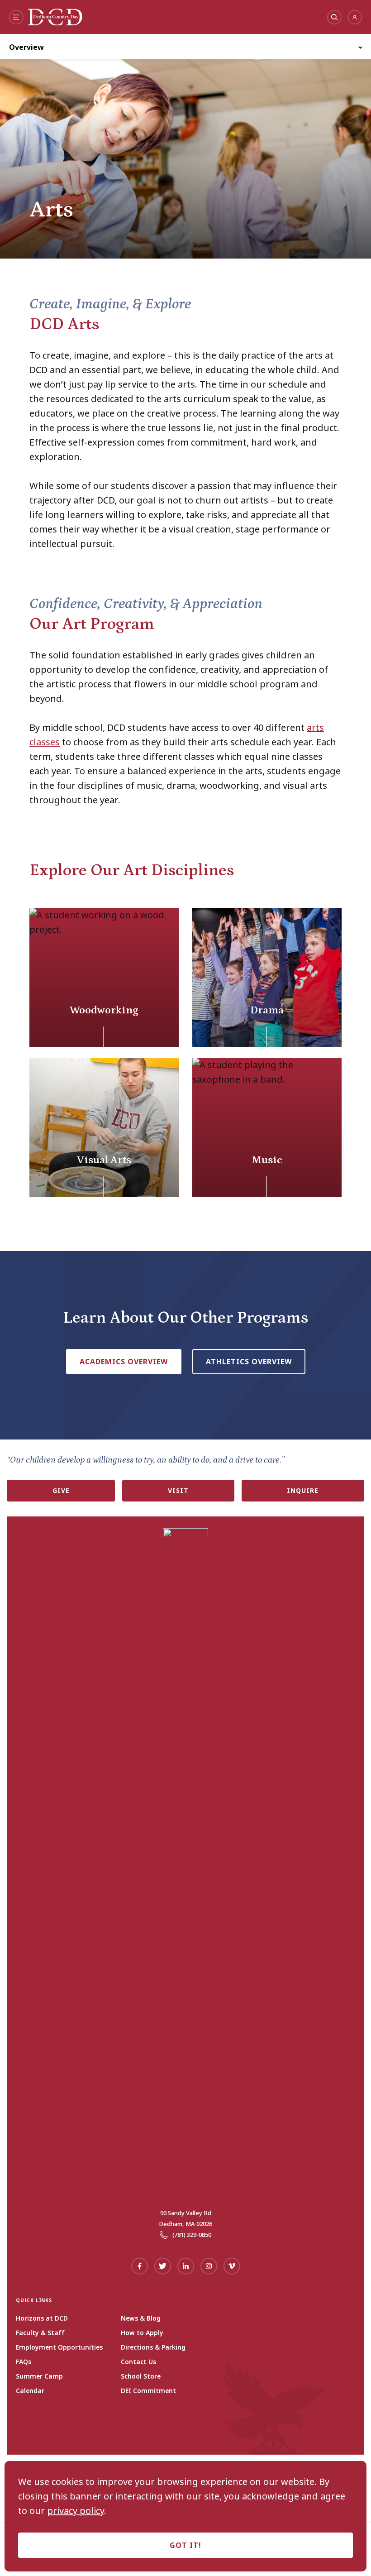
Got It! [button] (185, 2545)
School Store (141, 2376)
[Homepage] (55, 22)
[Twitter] (163, 2266)
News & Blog (141, 2318)
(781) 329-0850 (192, 2235)
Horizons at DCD (42, 2318)
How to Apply (142, 2333)
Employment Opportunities (59, 2347)
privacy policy (76, 2511)
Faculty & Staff (40, 2333)
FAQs (24, 2362)
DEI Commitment (148, 2391)
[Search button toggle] (334, 17)
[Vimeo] (232, 2266)
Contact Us (138, 2362)
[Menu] (16, 17)
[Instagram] (209, 2266)
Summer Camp (39, 2376)
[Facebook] (140, 2266)
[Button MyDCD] (355, 17)
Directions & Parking (153, 2347)
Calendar (30, 2391)
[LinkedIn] (186, 2266)
